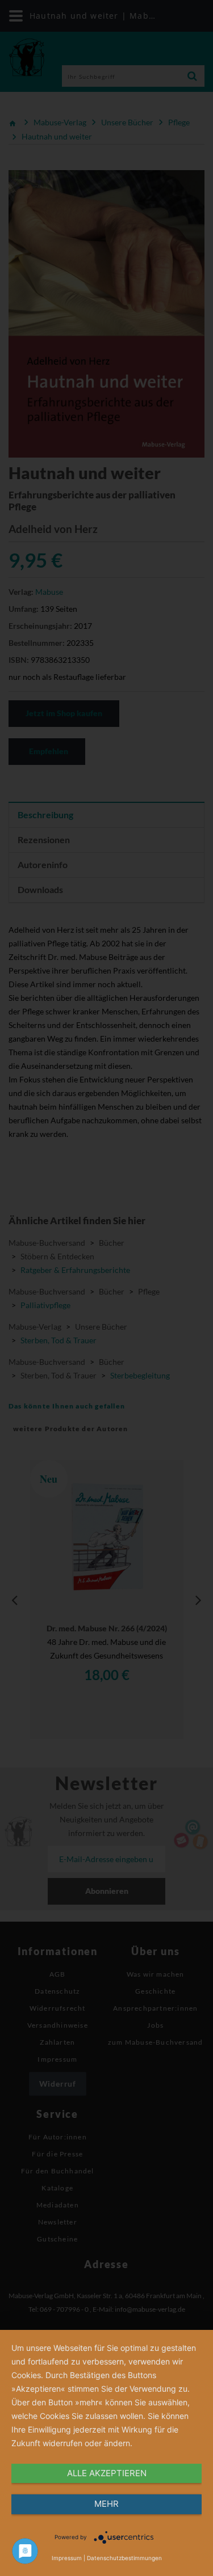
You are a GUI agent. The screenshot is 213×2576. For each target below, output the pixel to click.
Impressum (67, 2558)
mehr (106, 2504)
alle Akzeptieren (107, 2473)
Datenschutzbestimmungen (124, 2558)
